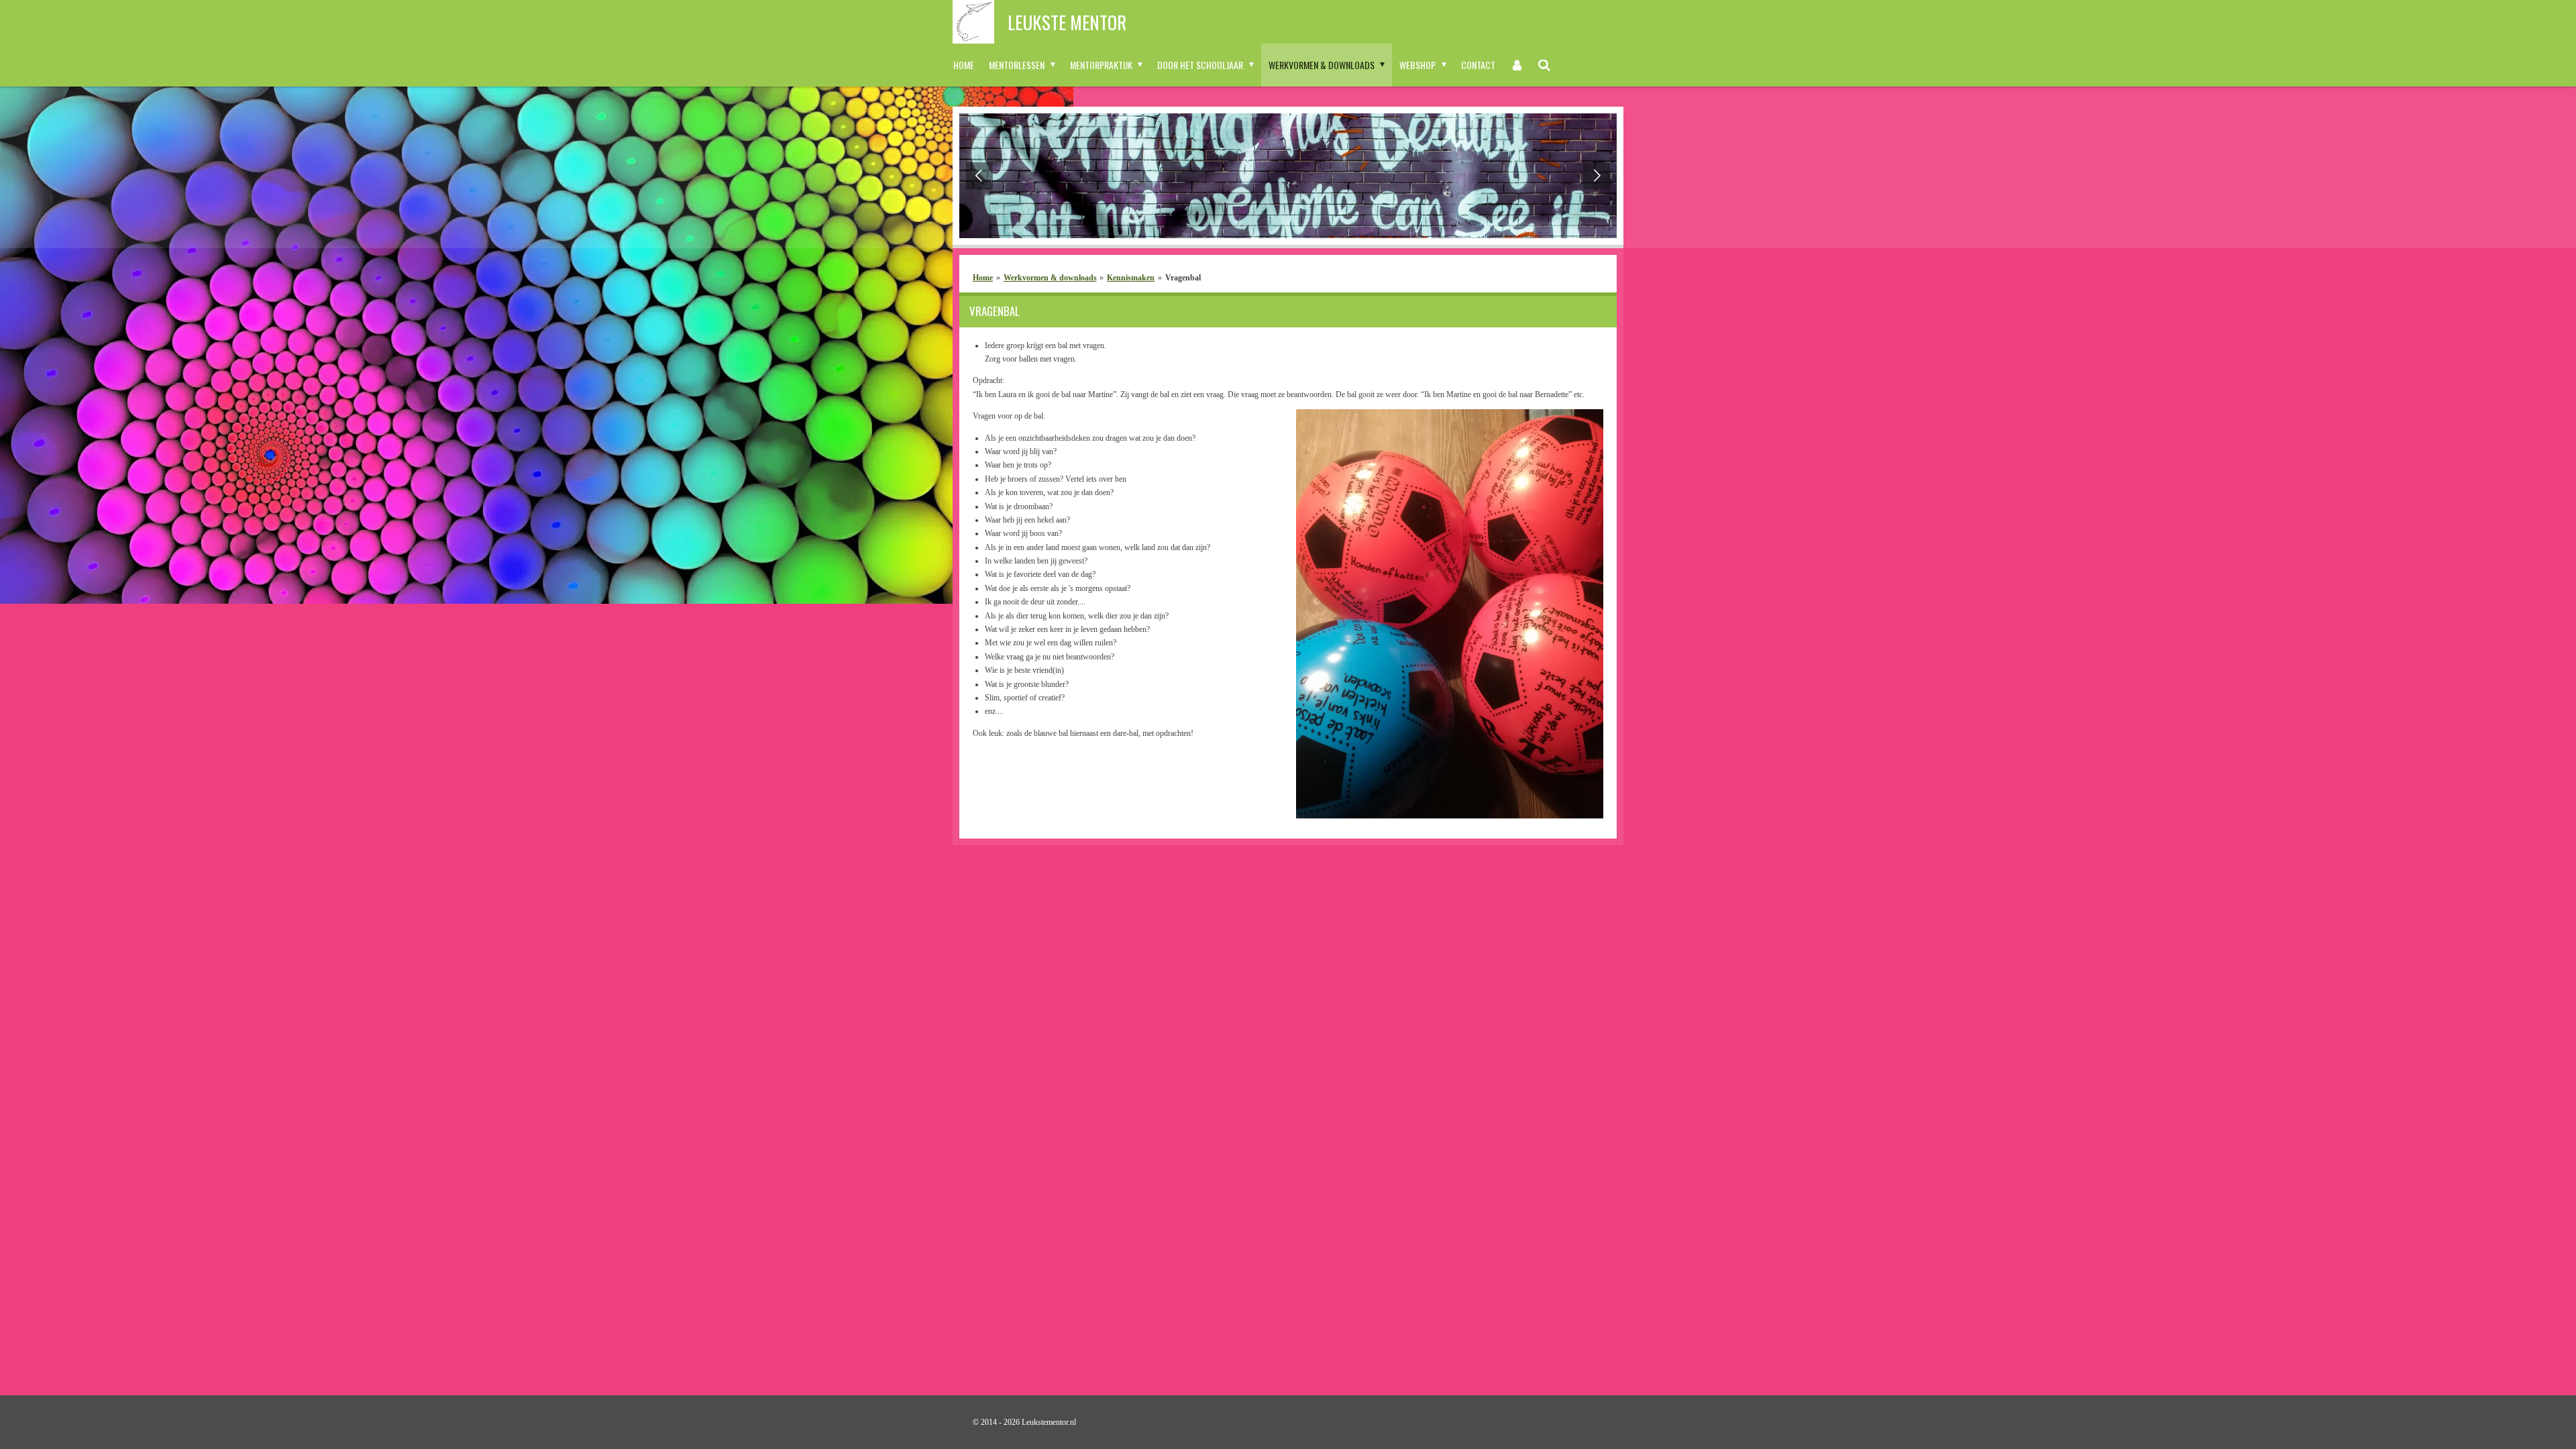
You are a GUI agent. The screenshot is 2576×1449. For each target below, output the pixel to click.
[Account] (1517, 65)
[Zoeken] (1545, 65)
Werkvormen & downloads (1050, 278)
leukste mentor (1067, 22)
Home (983, 278)
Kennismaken (1131, 278)
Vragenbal (1183, 278)
